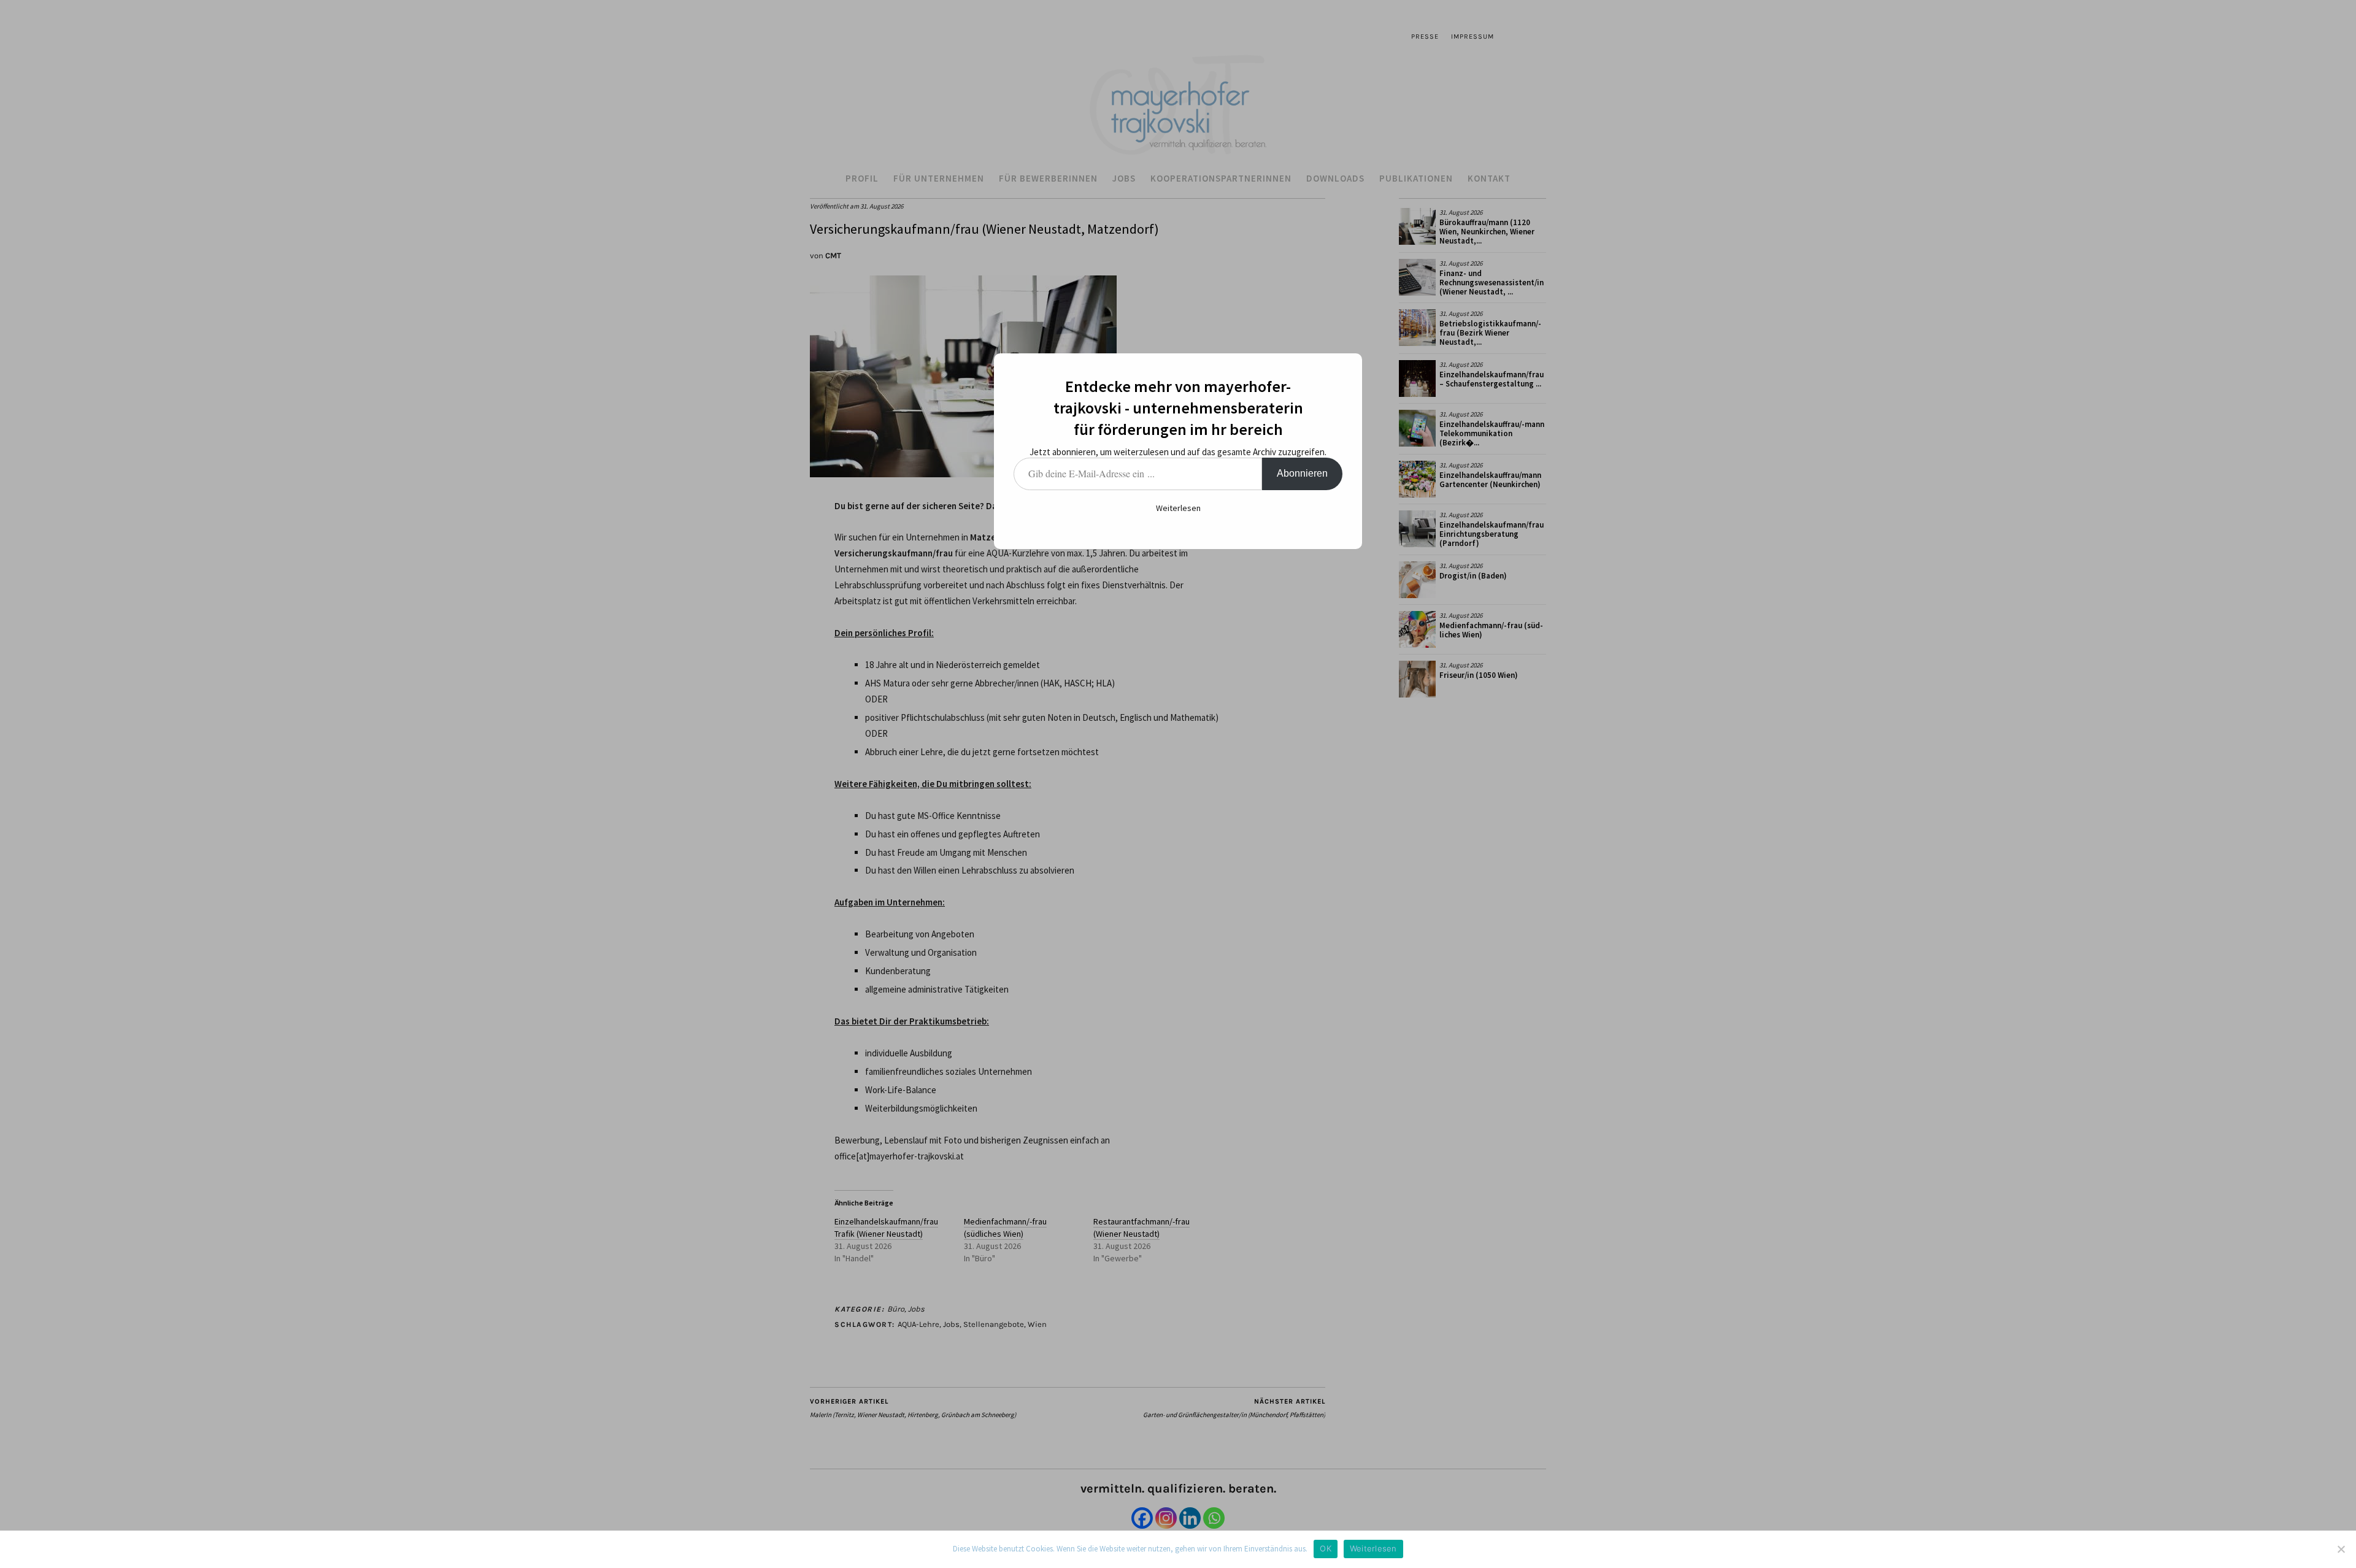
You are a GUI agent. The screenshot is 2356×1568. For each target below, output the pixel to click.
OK (1326, 1548)
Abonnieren (1302, 473)
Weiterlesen (1178, 508)
